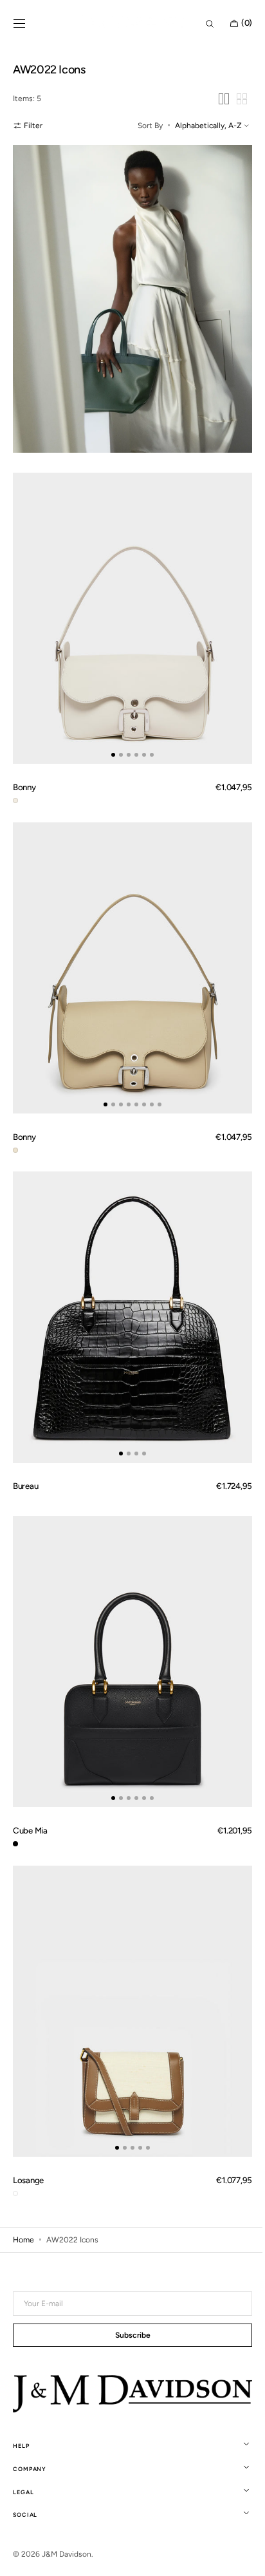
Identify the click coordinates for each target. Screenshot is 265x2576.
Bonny (24, 762)
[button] (19, 24)
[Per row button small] (232, 99)
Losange (28, 2105)
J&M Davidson (67, 2554)
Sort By (141, 126)
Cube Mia (30, 1768)
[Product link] (128, 600)
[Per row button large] (214, 99)
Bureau (25, 1435)
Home (23, 2164)
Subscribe (128, 2336)
